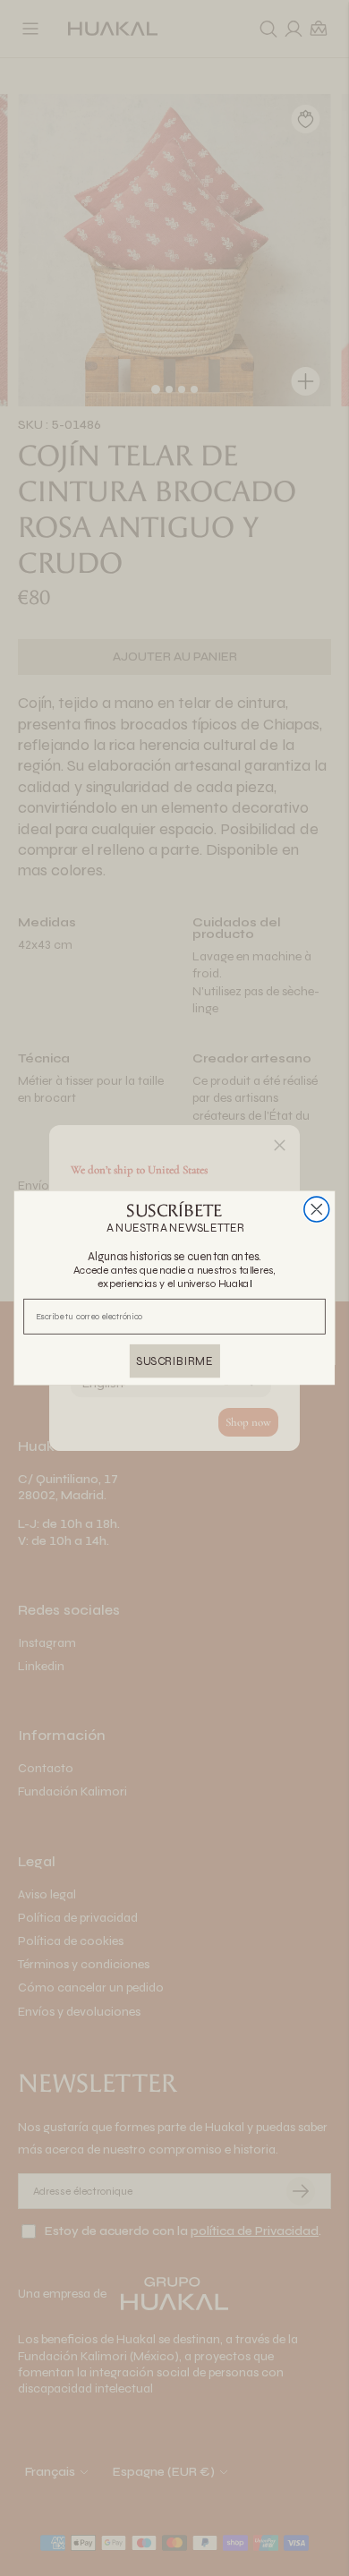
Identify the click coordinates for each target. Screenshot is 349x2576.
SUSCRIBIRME (174, 1361)
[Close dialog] (317, 1209)
